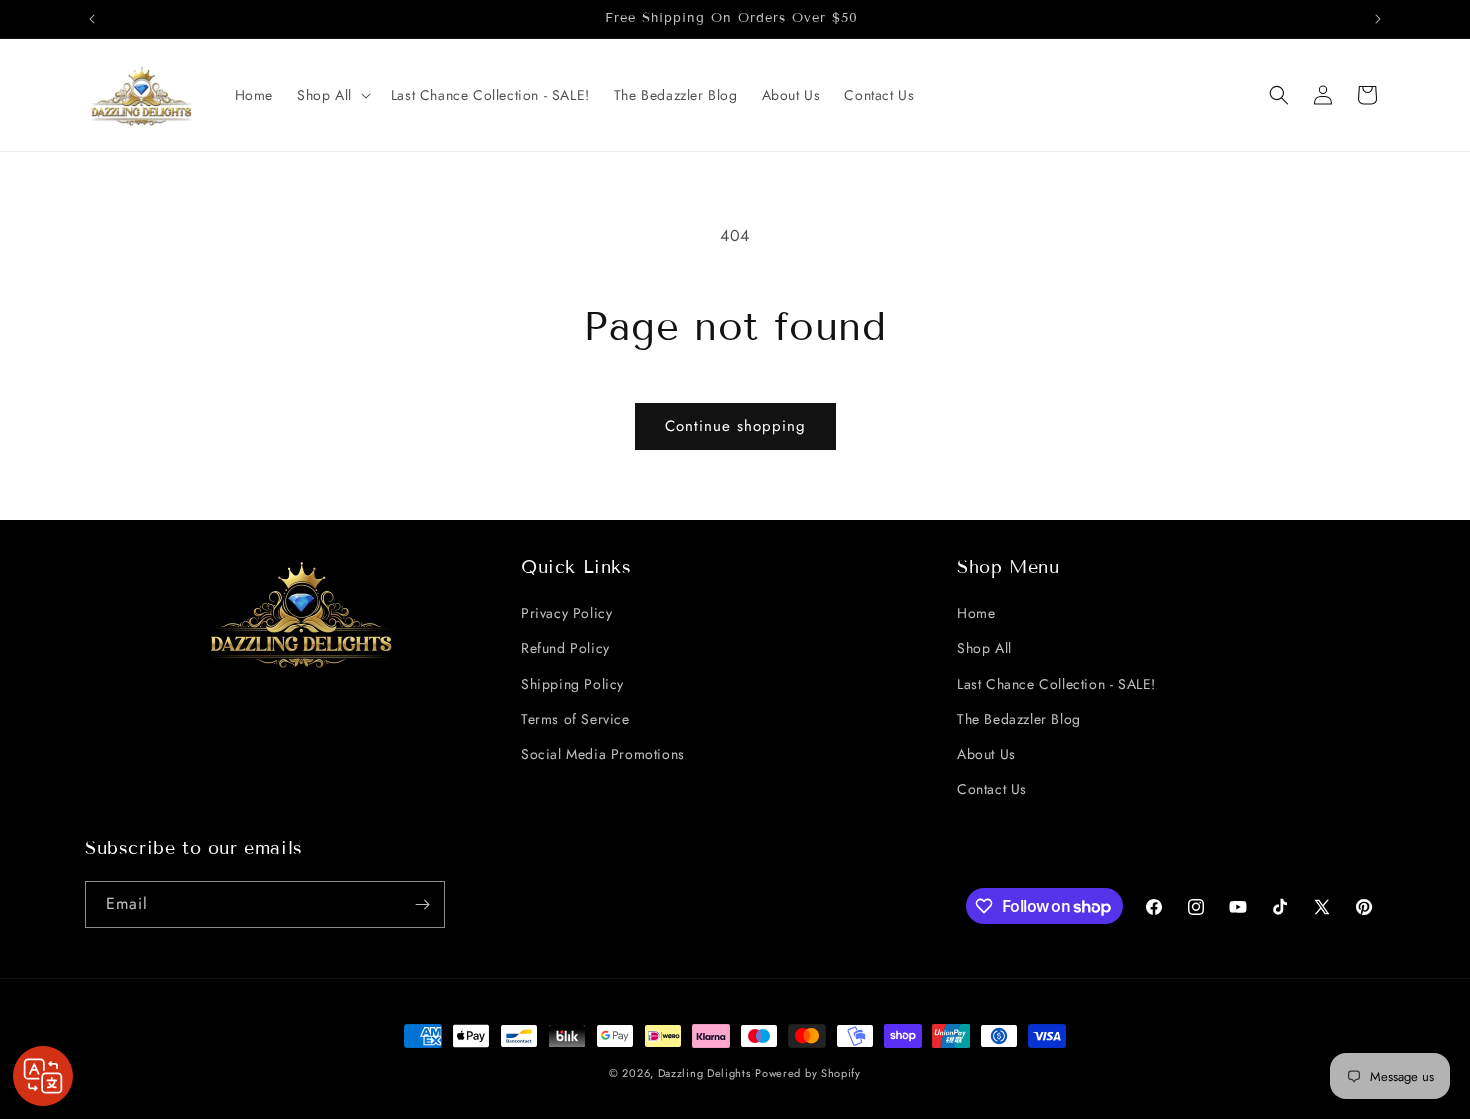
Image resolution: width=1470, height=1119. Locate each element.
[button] (332, 95)
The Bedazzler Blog (1019, 719)
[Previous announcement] (92, 19)
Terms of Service (575, 719)
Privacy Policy (566, 613)
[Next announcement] (1378, 19)
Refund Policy (565, 648)
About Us (986, 754)
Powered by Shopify (808, 1073)
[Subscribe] (422, 904)
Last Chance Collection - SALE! (1056, 684)
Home (976, 613)
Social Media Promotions (603, 754)
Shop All (984, 648)
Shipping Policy (572, 684)
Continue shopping (735, 426)
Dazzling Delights (704, 1073)
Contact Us (992, 789)
